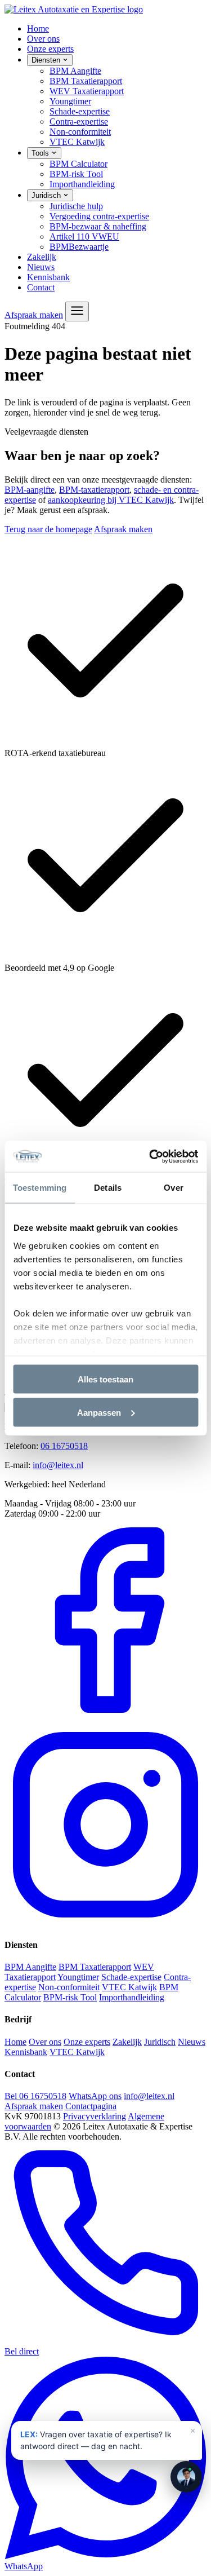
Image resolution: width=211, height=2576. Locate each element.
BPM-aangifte (30, 490)
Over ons (43, 39)
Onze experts (50, 49)
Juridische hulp (76, 206)
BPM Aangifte (75, 71)
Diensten (47, 60)
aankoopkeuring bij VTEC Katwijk (111, 500)
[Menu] (77, 311)
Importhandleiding (82, 184)
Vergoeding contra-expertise (99, 216)
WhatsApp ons (95, 2096)
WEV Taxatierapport (87, 91)
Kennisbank (48, 277)
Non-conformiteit (80, 132)
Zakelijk (42, 257)
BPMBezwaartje (79, 247)
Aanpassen (99, 1412)
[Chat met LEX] (186, 2477)
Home (38, 28)
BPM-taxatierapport (94, 490)
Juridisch (47, 195)
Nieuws (41, 267)
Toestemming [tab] (40, 1188)
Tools (41, 153)
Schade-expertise (80, 111)
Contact (41, 287)
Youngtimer (70, 101)
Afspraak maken (34, 315)
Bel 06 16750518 (35, 2096)
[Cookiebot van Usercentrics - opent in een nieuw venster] (150, 1156)
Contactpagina (91, 2106)
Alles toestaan (105, 1379)
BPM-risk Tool (76, 174)
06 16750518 (64, 1446)
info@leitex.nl (58, 1465)
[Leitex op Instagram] (105, 1923)
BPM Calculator (78, 164)
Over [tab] (173, 1188)
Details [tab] (108, 1188)
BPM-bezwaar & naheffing (98, 226)
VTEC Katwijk (77, 142)
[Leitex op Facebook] (105, 1718)
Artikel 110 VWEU (84, 237)
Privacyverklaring (95, 2116)
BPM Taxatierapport (86, 81)
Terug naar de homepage (48, 529)
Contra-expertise (79, 121)
